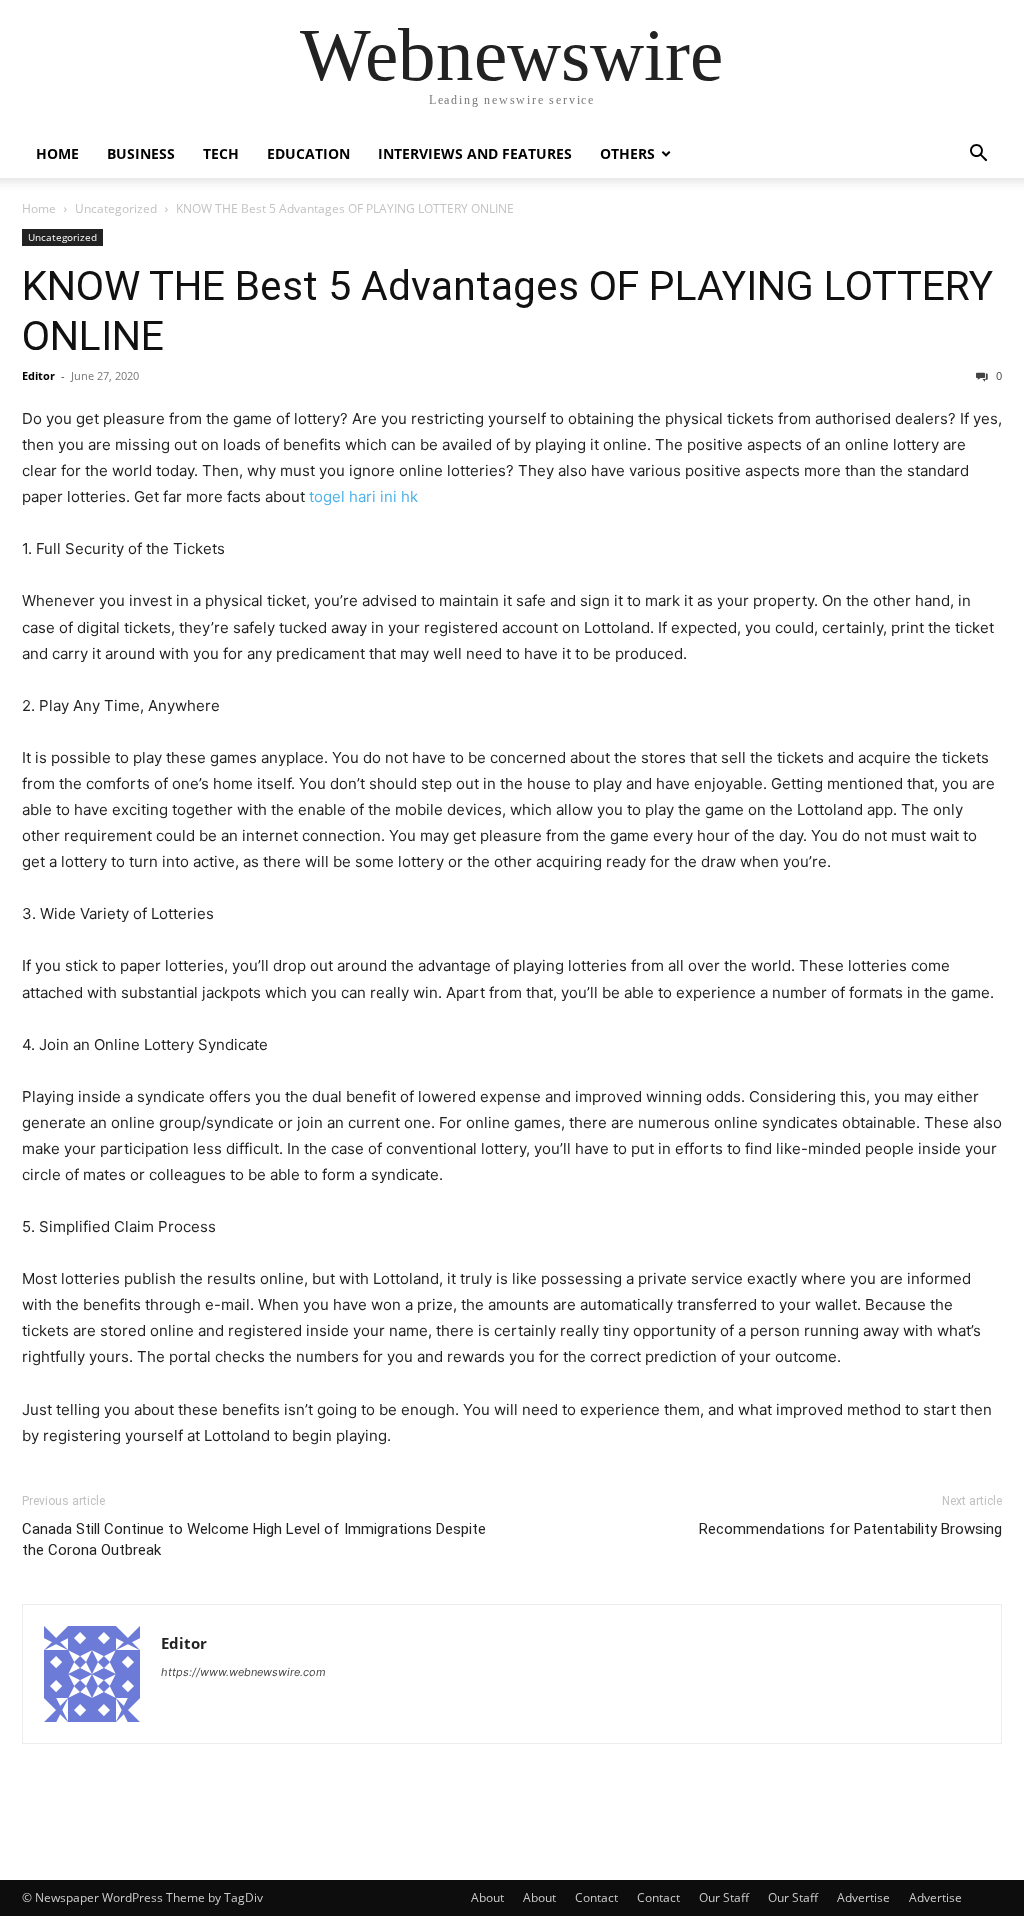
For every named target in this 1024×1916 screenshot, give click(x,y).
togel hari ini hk (363, 496)
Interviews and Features (475, 153)
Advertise (863, 1897)
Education (308, 153)
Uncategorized (116, 208)
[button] (978, 155)
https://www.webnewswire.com (243, 1672)
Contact (596, 1897)
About (487, 1897)
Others (627, 153)
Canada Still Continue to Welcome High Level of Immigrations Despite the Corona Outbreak (254, 1539)
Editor (38, 375)
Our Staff (724, 1897)
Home (57, 153)
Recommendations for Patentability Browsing (850, 1529)
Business (141, 153)
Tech (221, 153)
